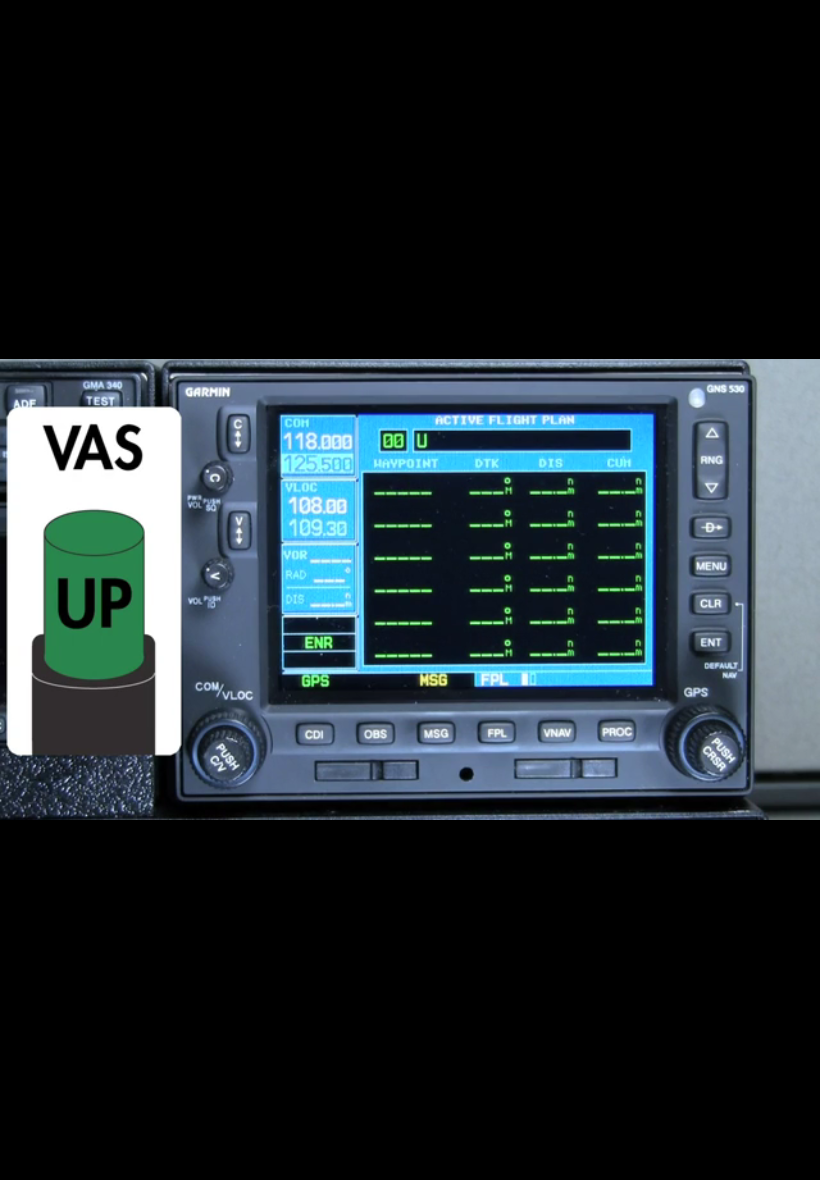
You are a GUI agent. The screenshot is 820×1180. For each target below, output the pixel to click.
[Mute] (690, 1158)
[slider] (385, 1158)
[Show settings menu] (742, 1158)
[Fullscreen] (794, 1158)
